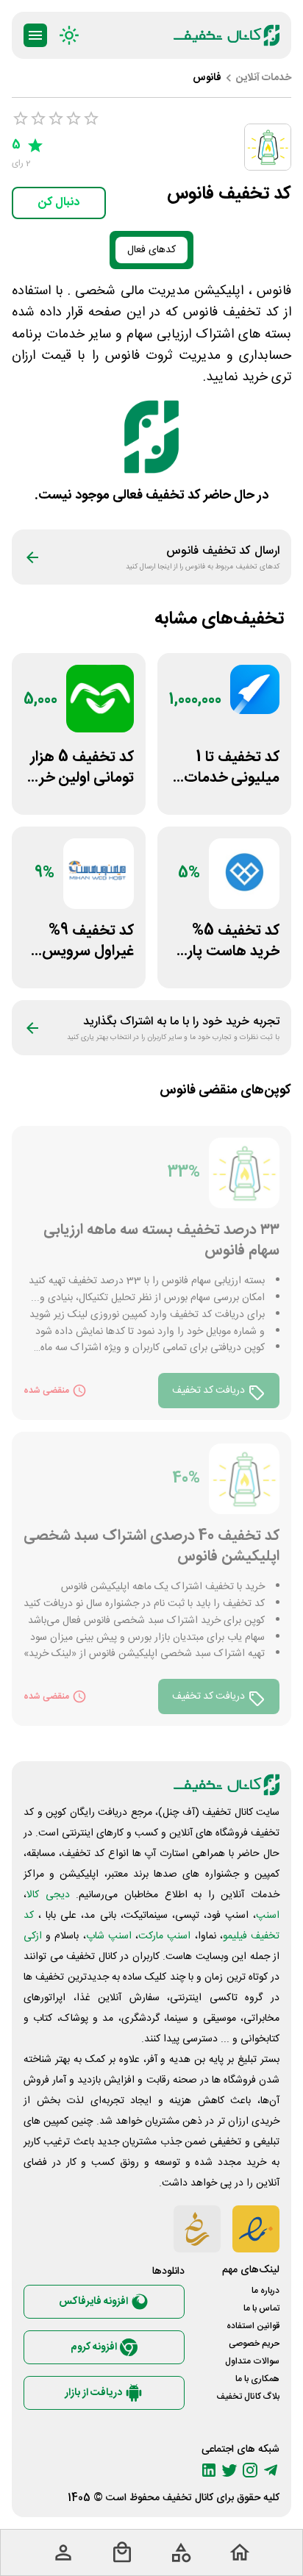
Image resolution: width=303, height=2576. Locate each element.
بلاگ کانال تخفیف (248, 2397)
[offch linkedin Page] (209, 2470)
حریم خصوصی (254, 2344)
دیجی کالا (48, 1895)
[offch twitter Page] (229, 2470)
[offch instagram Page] (250, 2470)
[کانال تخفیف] (227, 35)
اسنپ (268, 1916)
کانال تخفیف (188, 2498)
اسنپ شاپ (109, 1936)
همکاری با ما (257, 2379)
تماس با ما (261, 2308)
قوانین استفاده (253, 2326)
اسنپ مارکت (164, 1936)
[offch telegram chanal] (271, 2470)
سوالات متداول (252, 2361)
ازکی (33, 1936)
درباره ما (265, 2291)
